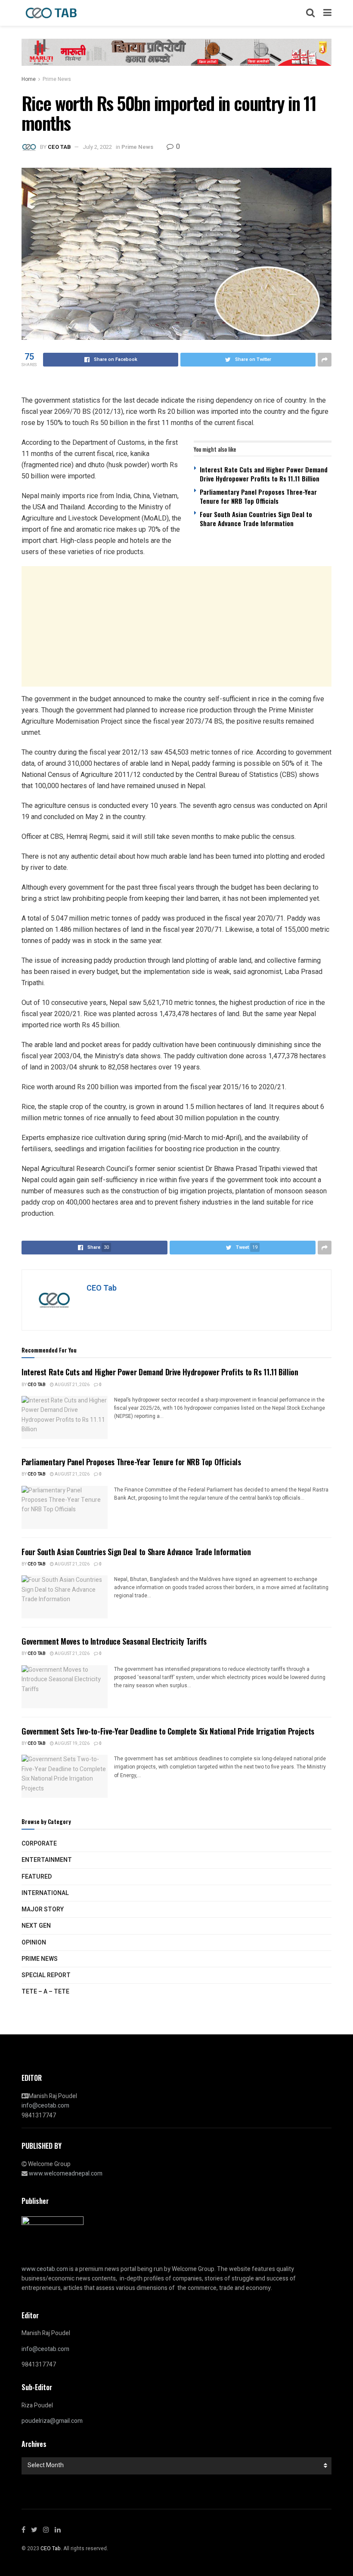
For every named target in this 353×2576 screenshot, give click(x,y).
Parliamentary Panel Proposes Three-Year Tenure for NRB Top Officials (258, 496)
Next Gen (36, 1926)
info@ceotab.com (45, 2106)
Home (29, 79)
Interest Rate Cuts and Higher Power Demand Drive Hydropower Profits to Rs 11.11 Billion (264, 474)
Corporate (39, 1844)
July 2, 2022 (97, 147)
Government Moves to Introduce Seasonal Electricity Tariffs (114, 1641)
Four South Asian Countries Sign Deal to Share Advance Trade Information (256, 519)
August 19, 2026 (72, 1744)
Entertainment (47, 1860)
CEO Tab (59, 147)
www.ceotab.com (45, 2269)
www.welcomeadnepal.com (66, 2174)
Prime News (57, 79)
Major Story (43, 1909)
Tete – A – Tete (45, 1992)
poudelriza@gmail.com (52, 2421)
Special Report (46, 1975)
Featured (37, 1877)
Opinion (34, 1943)
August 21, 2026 (72, 1385)
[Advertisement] (176, 626)
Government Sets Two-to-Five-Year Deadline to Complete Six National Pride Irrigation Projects (168, 1731)
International (45, 1893)
